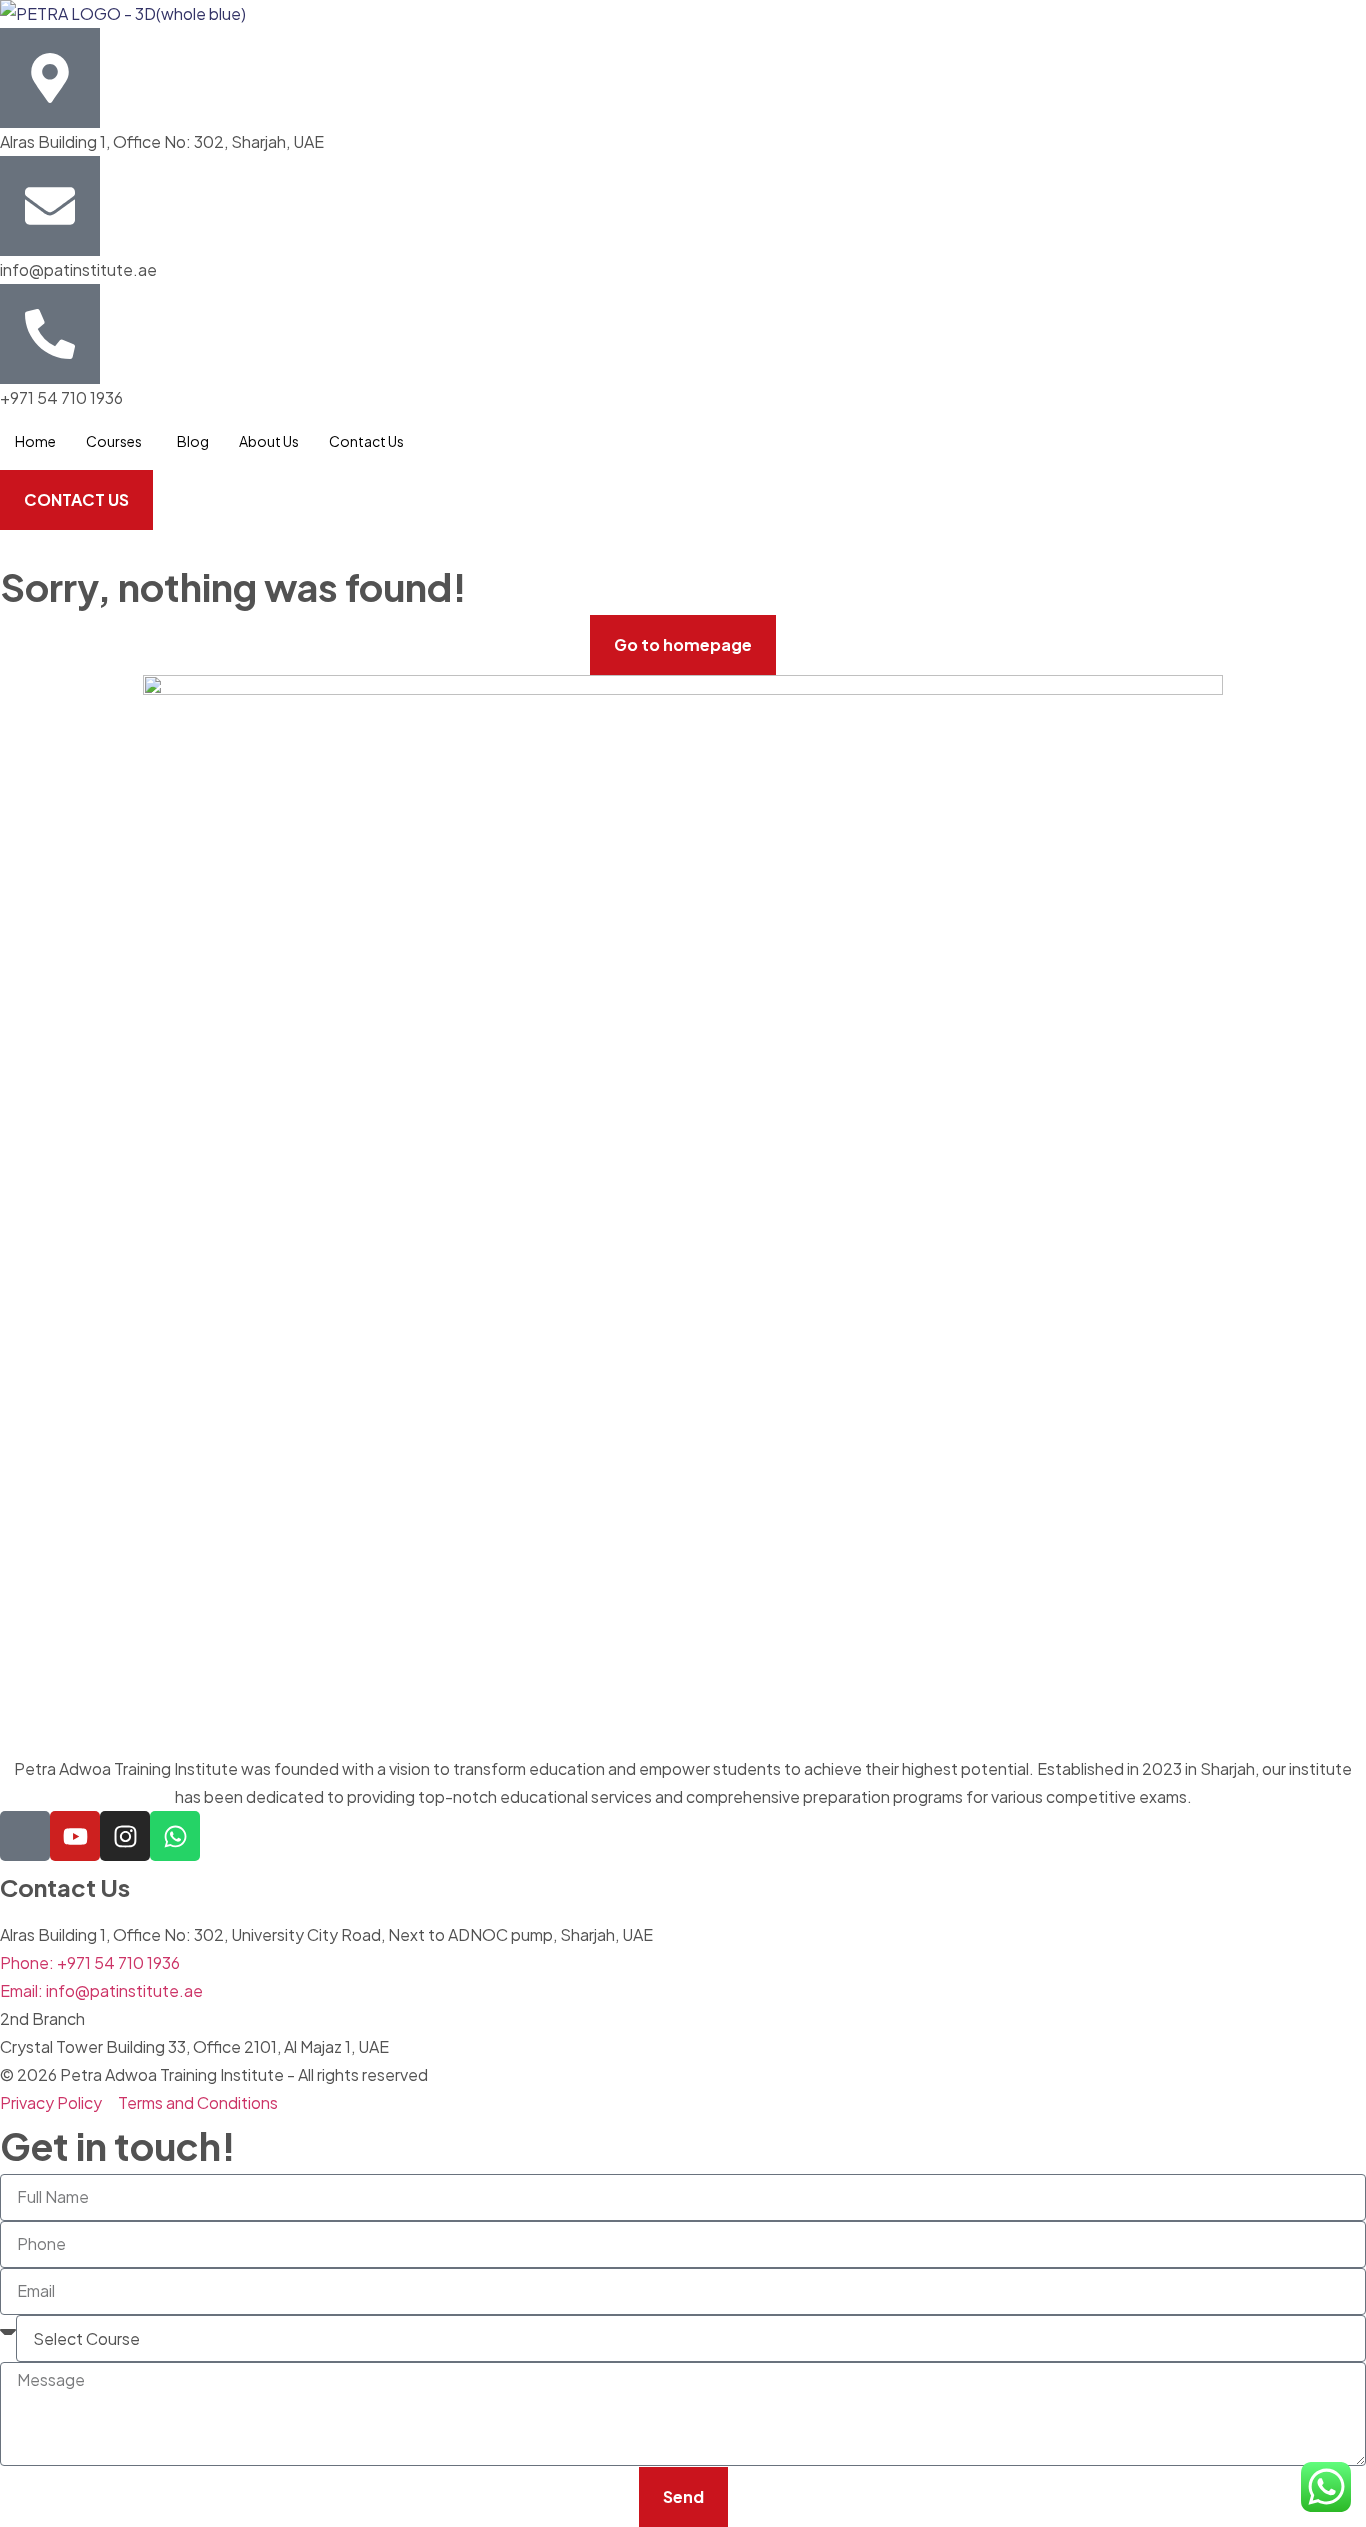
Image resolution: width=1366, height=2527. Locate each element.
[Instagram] (125, 1836)
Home (35, 441)
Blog (193, 441)
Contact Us (366, 441)
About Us (269, 441)
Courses (114, 441)
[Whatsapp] (175, 1836)
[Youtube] (75, 1836)
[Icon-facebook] (25, 1836)
